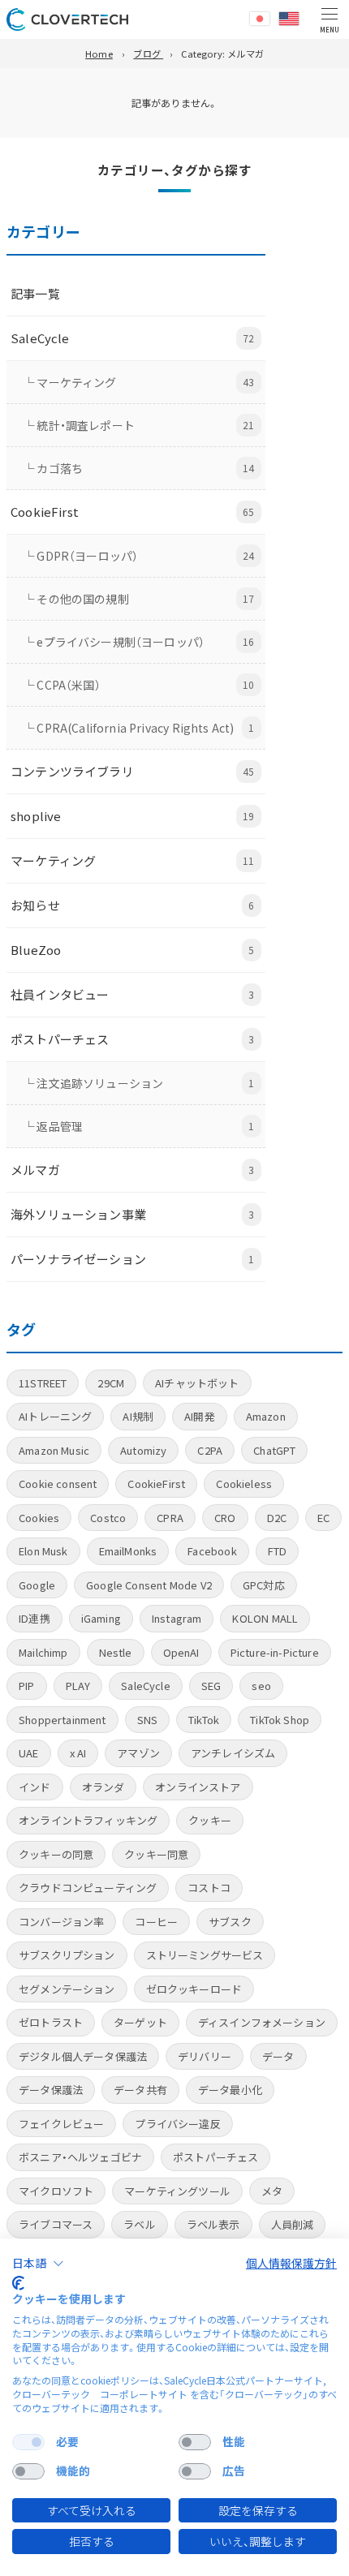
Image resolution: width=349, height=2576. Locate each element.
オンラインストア (198, 1787)
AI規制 (138, 1416)
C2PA (210, 1450)
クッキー (210, 1820)
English (289, 19)
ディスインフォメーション (262, 2022)
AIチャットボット (197, 1383)
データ (278, 2056)
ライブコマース (56, 2224)
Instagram (177, 1618)
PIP (27, 1686)
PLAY (78, 1686)
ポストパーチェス (215, 2157)
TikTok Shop (280, 1720)
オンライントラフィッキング (88, 1820)
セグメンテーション (67, 1989)
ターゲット (140, 2022)
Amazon (266, 1416)
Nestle (116, 1652)
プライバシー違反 (177, 2124)
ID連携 (34, 1618)
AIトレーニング (55, 1416)
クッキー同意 (156, 1854)
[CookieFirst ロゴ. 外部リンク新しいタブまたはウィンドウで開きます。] (18, 2283)
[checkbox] (28, 2442)
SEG (211, 1686)
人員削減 (293, 2224)
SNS (148, 1720)
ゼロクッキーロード (194, 1989)
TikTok (204, 1720)
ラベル (140, 2224)
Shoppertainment (62, 1720)
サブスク (230, 1922)
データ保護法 (51, 2090)
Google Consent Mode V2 (149, 1585)
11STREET (43, 1383)
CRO (225, 1518)
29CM (111, 1383)
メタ (272, 2191)
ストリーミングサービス (205, 1955)
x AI (78, 1753)
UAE (29, 1753)
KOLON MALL (265, 1618)
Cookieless (244, 1484)
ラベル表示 (213, 2224)
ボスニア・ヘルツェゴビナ (80, 2157)
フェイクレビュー (61, 2124)
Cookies (39, 1518)
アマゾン (138, 1753)
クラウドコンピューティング (88, 1888)
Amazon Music (54, 1450)
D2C (277, 1518)
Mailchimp (43, 1652)
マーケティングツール (177, 2191)
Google (37, 1585)
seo (261, 1686)
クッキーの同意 (56, 1854)
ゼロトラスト (51, 2022)
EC (323, 1518)
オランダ (103, 1787)
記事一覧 (35, 293)
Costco (108, 1518)
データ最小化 (230, 2090)
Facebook (212, 1551)
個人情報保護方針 (291, 2263)
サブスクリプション (67, 1955)
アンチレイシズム (233, 1753)
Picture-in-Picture (275, 1652)
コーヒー (156, 1922)
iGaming (101, 1618)
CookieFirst (156, 1484)
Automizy (143, 1450)
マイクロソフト (56, 2191)
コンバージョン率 (61, 1922)
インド (35, 1787)
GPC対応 (264, 1585)
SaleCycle (146, 1686)
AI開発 (200, 1416)
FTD (278, 1551)
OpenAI (181, 1652)
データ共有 (140, 2090)
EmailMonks (128, 1551)
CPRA (170, 1518)
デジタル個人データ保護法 (83, 2056)
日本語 (260, 19)
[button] (38, 2264)
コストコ (209, 1888)
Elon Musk (43, 1551)
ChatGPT (274, 1450)
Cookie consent (58, 1484)
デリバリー (205, 2056)
